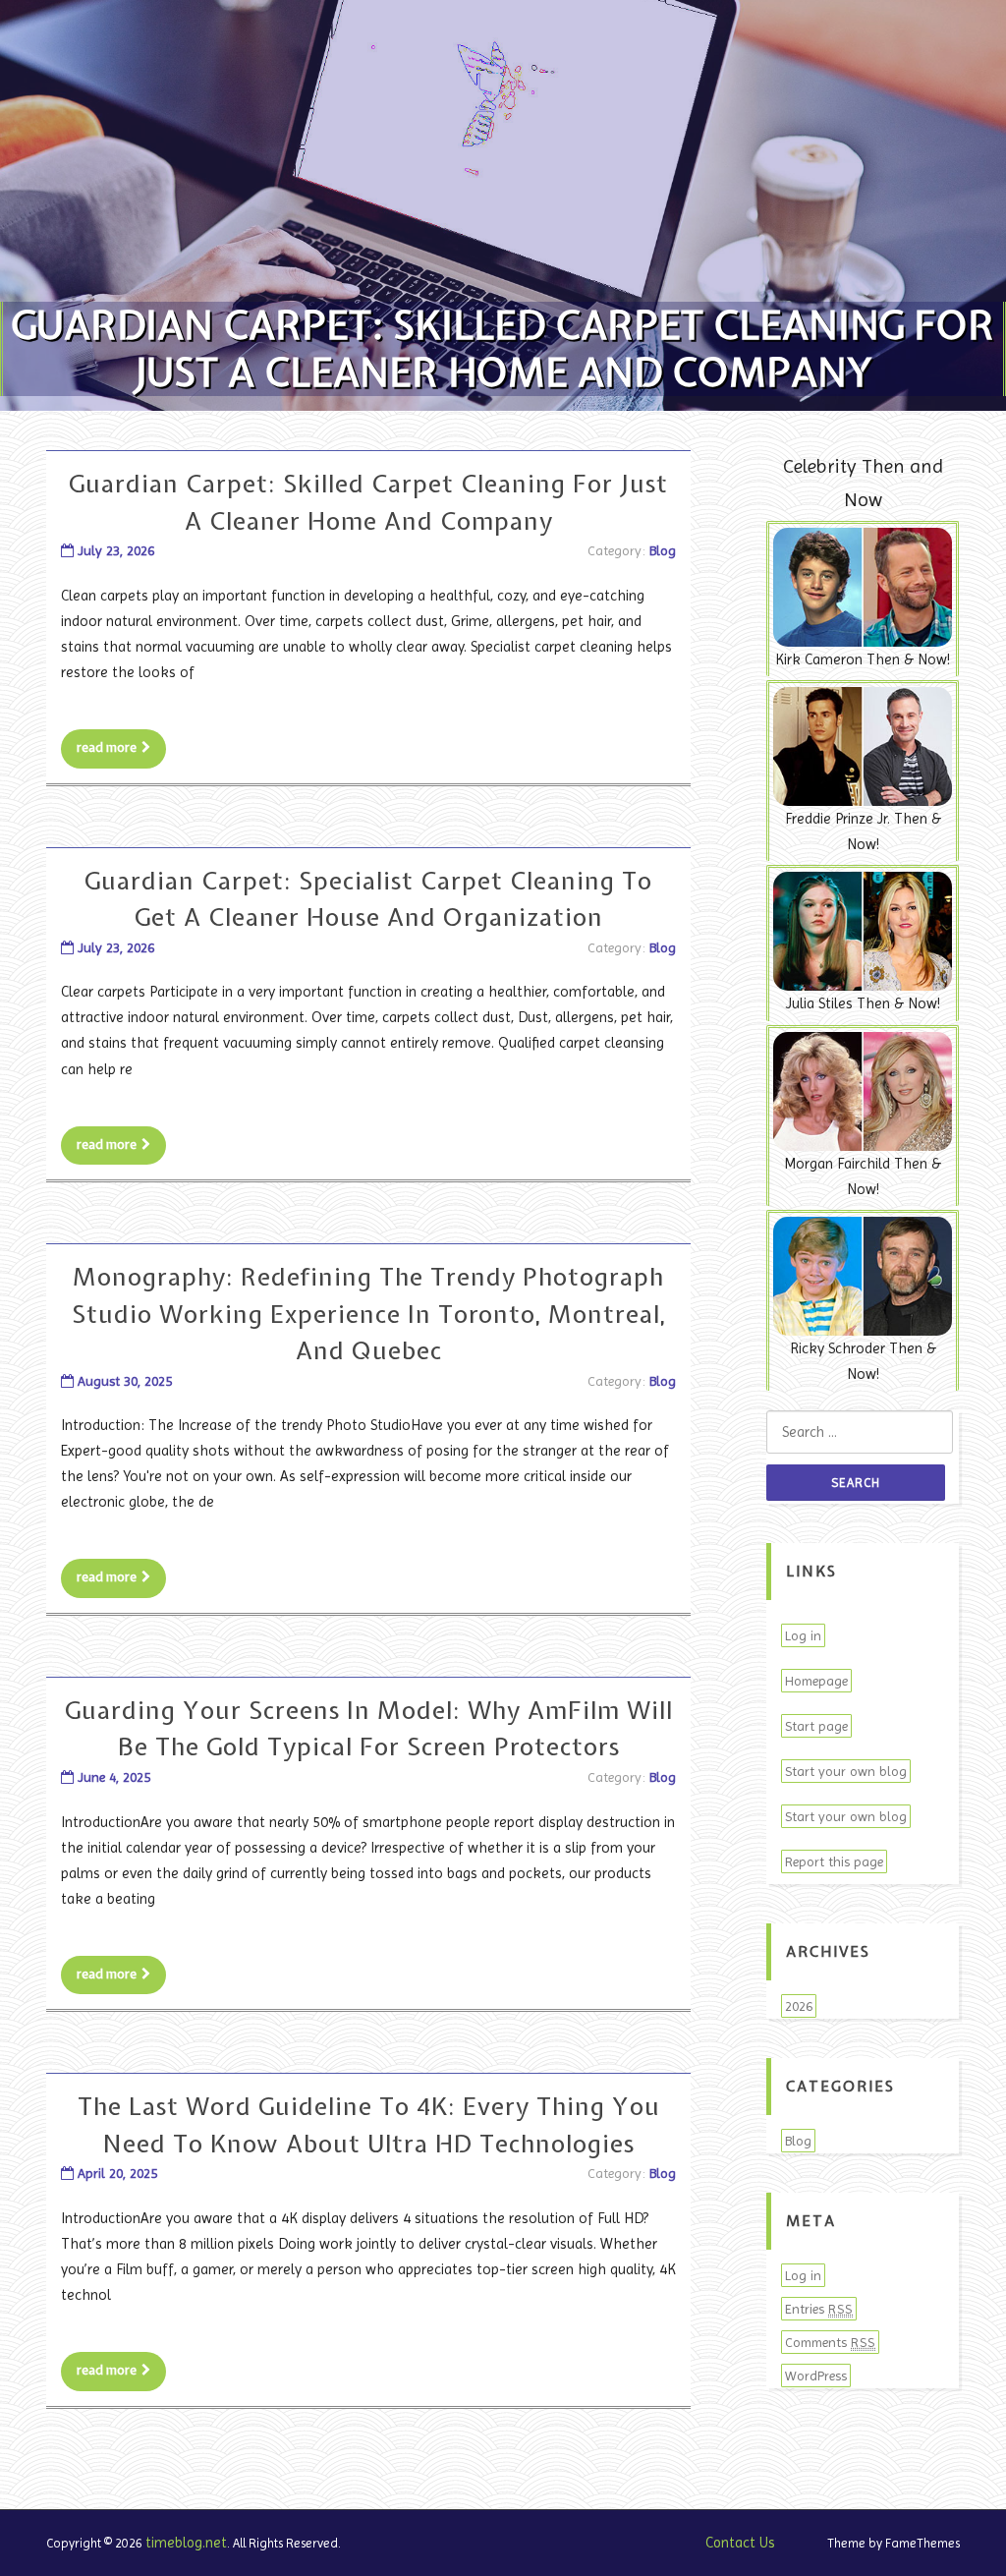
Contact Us (740, 2543)
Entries (819, 2309)
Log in (803, 1635)
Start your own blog (846, 1771)
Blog (663, 550)
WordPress (816, 2376)
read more (107, 747)
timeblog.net (186, 2543)
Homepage (816, 1681)
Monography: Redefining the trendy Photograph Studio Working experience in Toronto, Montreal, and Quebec (369, 1314)
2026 (799, 2006)
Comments (830, 2342)
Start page (816, 1726)
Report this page (834, 1861)
